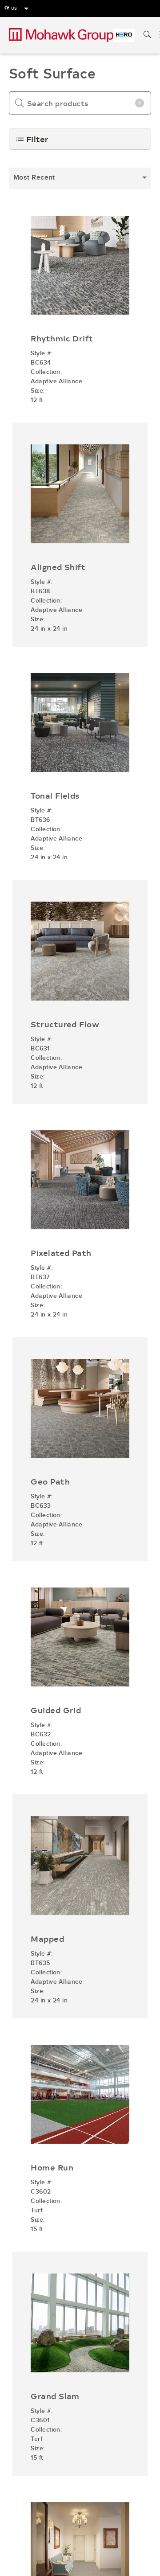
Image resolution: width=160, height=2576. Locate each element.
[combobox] (80, 178)
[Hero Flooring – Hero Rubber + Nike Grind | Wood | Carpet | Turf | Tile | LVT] (124, 35)
